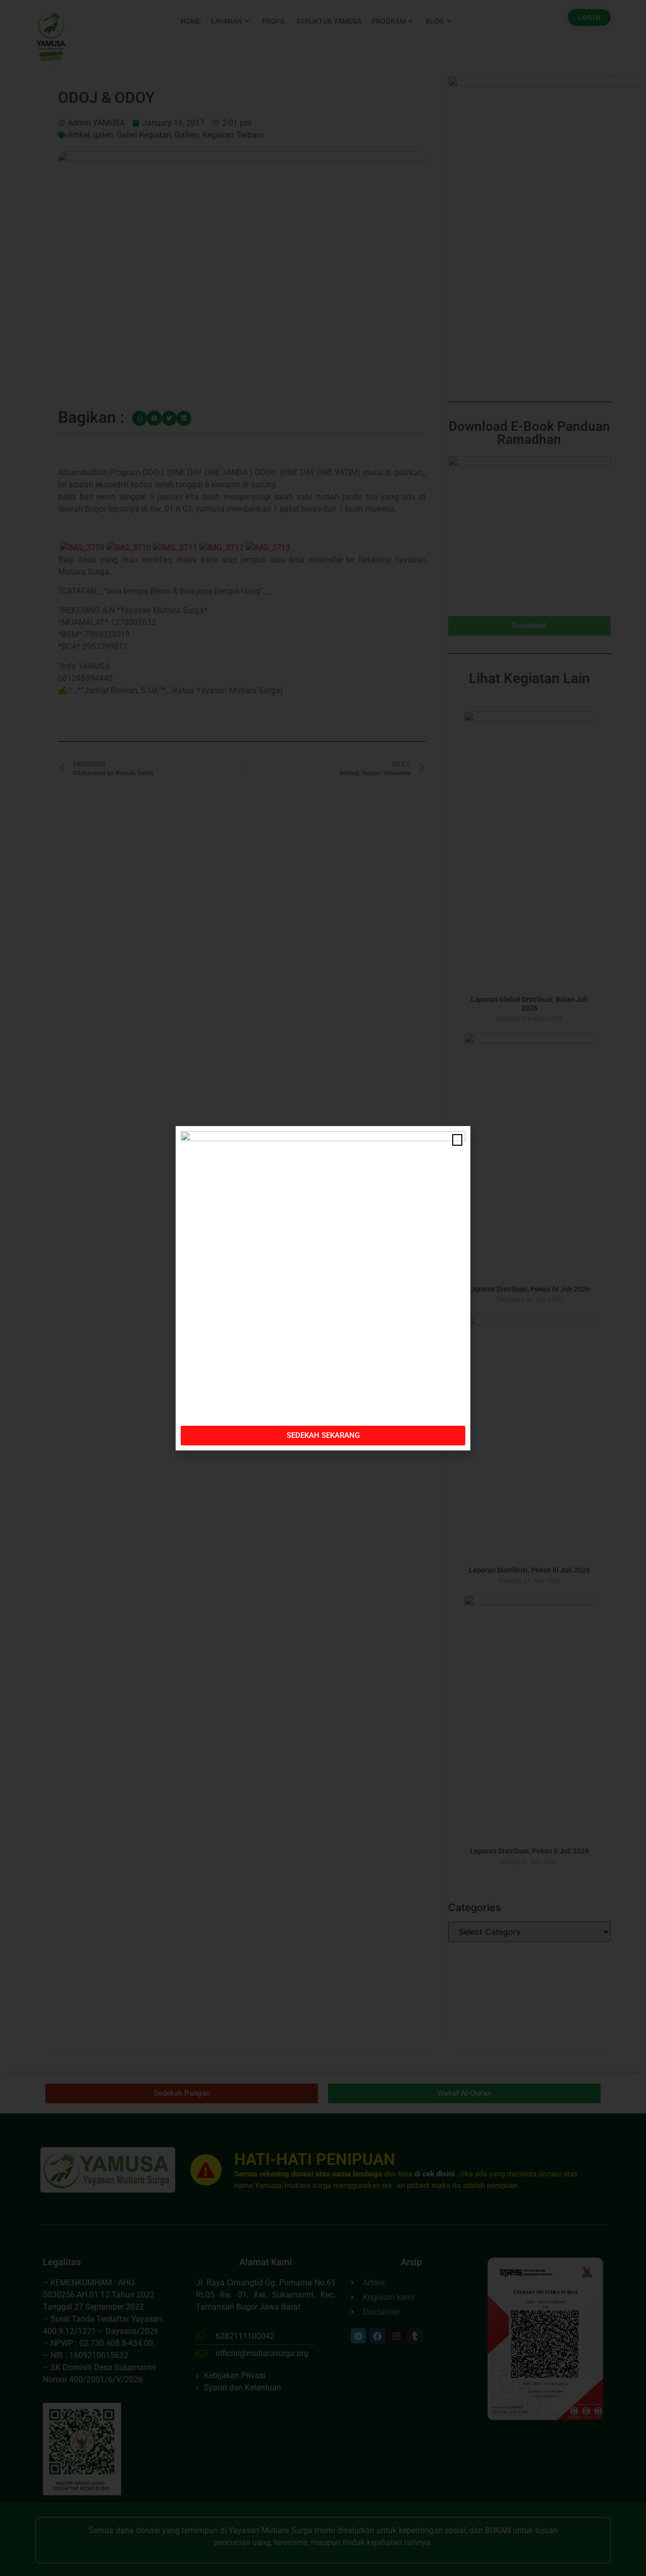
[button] (457, 1140)
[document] (323, 1288)
